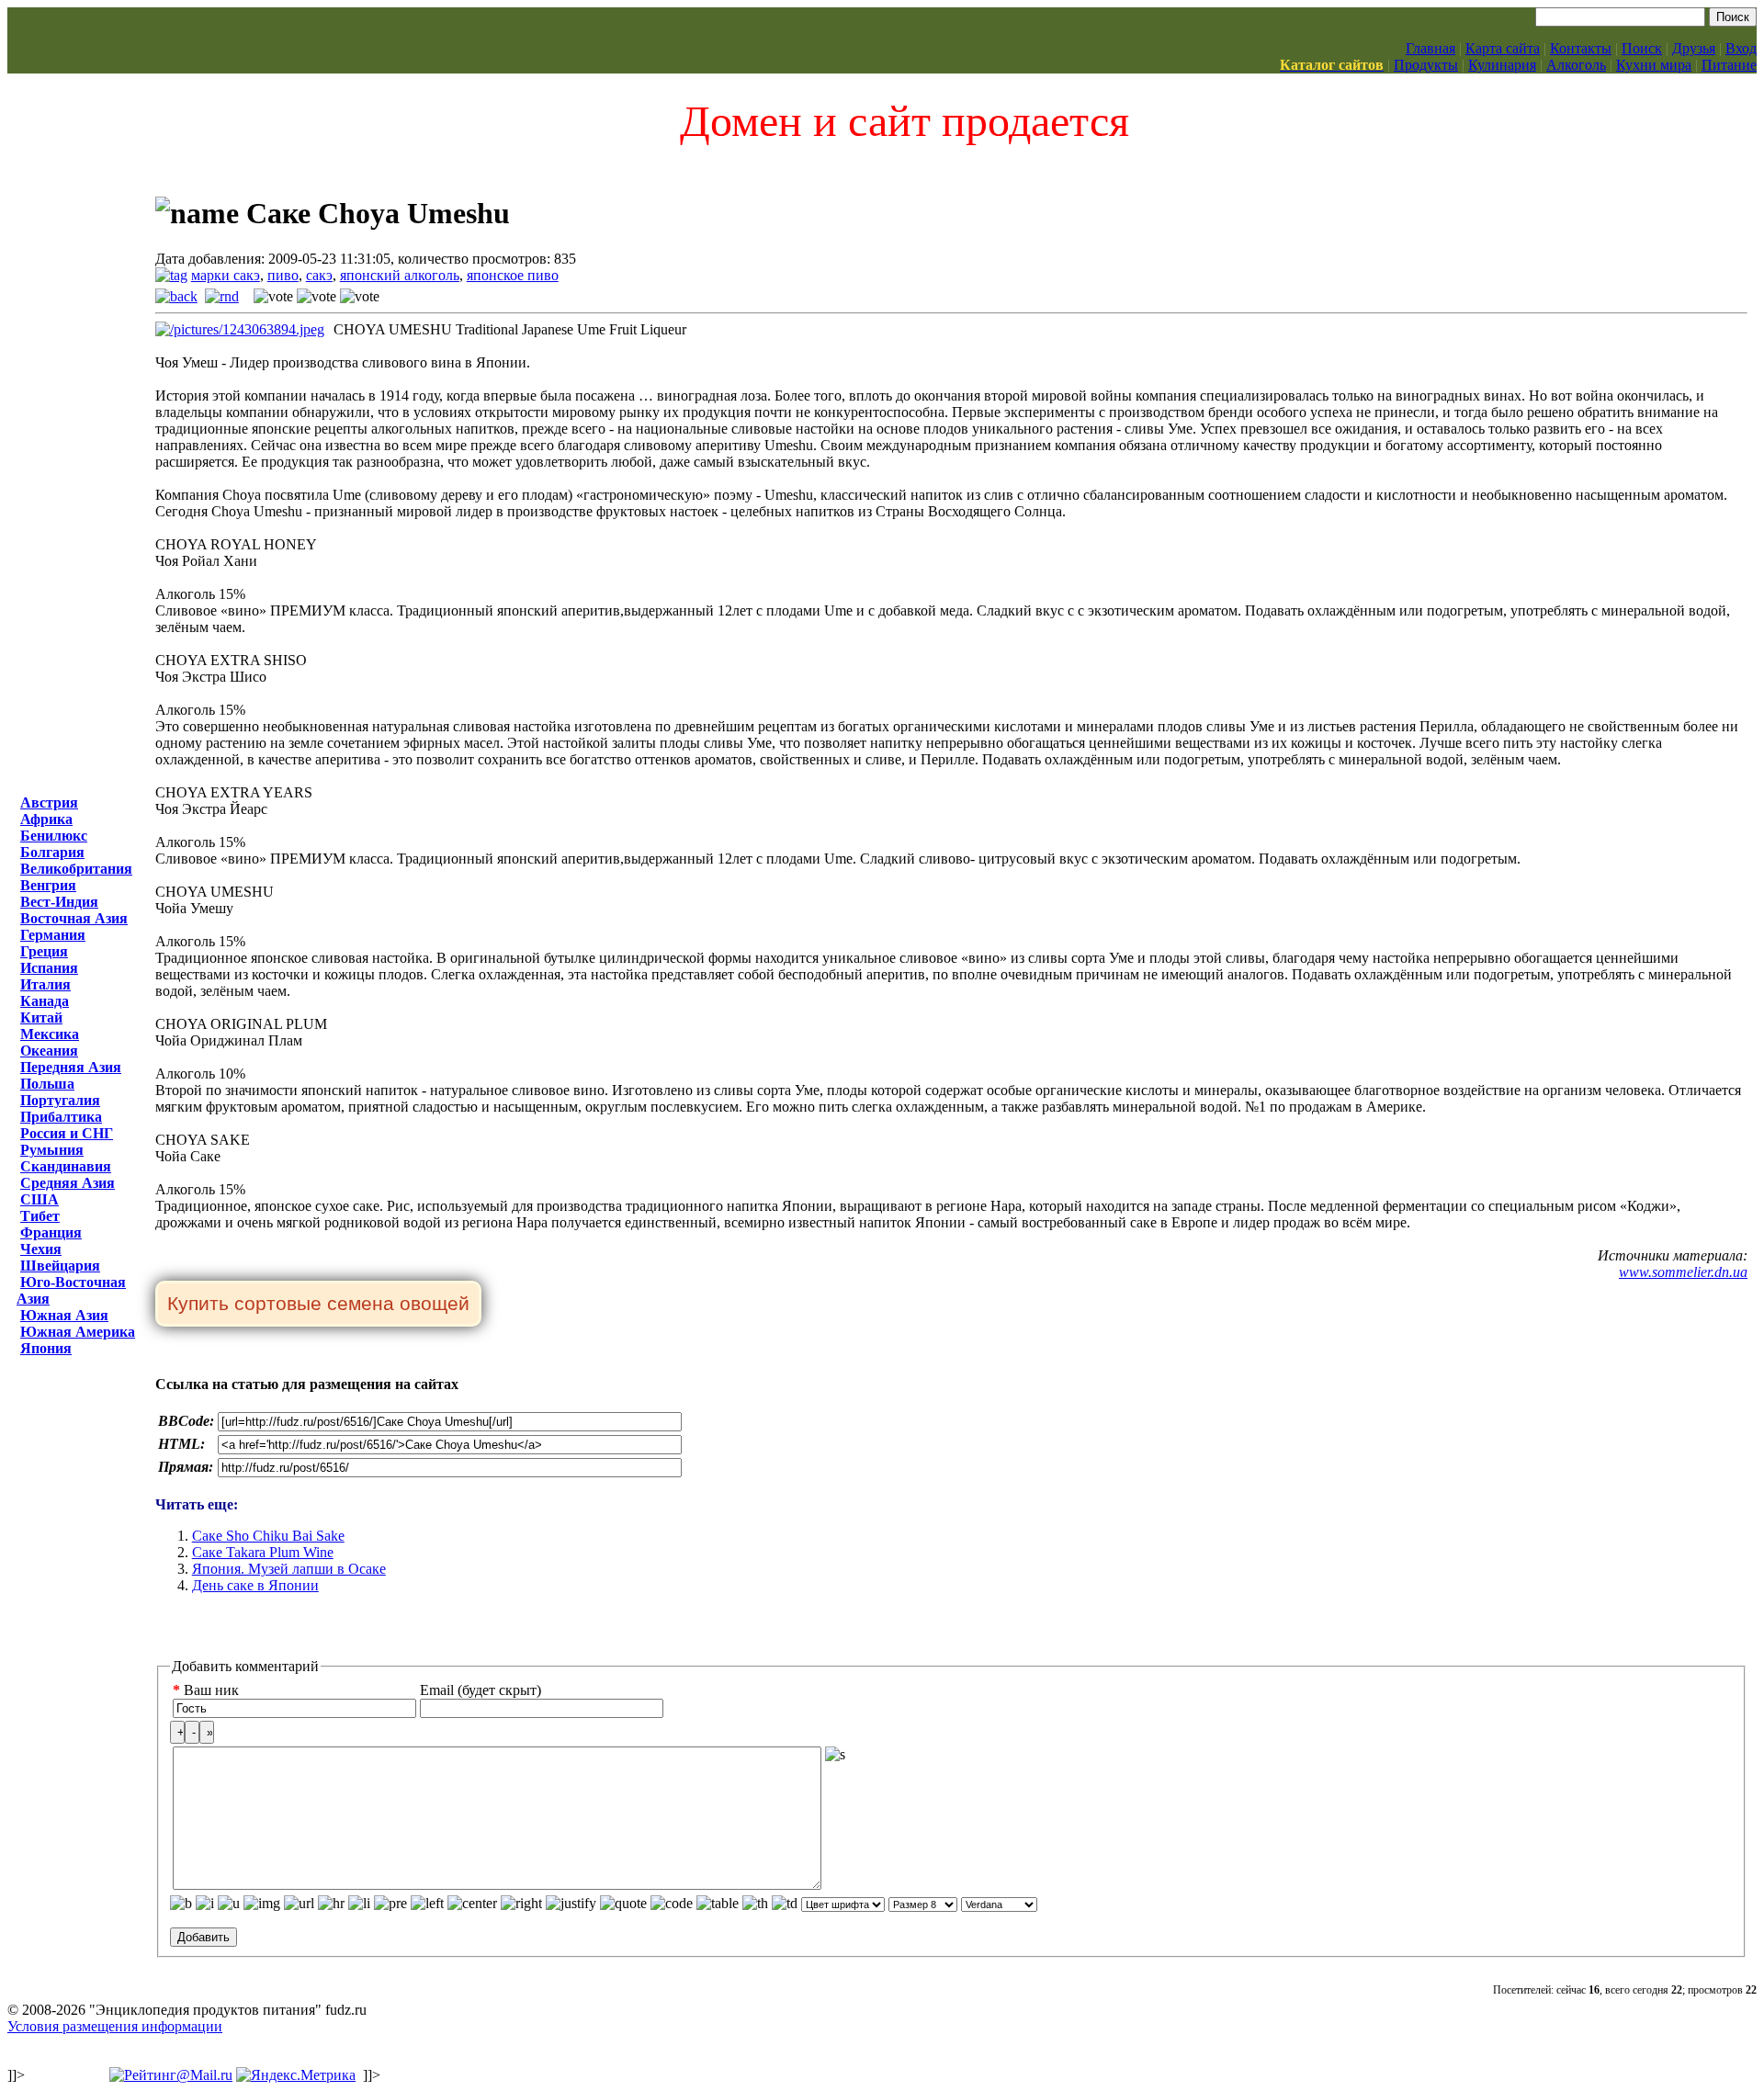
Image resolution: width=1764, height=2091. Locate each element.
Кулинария (1502, 65)
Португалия (60, 1100)
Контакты (1581, 48)
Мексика (50, 1034)
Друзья (1694, 48)
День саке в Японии (255, 1585)
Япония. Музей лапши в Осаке (289, 1569)
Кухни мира (1654, 65)
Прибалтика (61, 1117)
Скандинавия (66, 1166)
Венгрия (48, 885)
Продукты (1426, 65)
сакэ (319, 275)
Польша (47, 1084)
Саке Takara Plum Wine (263, 1552)
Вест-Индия (59, 902)
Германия (53, 935)
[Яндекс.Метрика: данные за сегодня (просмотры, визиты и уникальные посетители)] (296, 2075)
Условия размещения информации (115, 2026)
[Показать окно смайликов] (835, 1755)
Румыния (52, 1150)
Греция (44, 951)
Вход (1741, 48)
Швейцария (60, 1266)
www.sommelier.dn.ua (1683, 1272)
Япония (46, 1348)
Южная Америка (78, 1332)
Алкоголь (1576, 65)
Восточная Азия (74, 918)
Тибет (40, 1216)
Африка (46, 819)
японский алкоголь (400, 275)
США (40, 1199)
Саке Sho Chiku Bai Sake (268, 1536)
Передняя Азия (71, 1067)
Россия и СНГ (67, 1133)
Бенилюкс (54, 836)
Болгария (52, 852)
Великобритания (76, 869)
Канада (45, 1001)
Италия (45, 984)
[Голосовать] (273, 297)
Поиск (1642, 48)
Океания (49, 1051)
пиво (283, 275)
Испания (49, 968)
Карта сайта (1503, 48)
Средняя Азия (68, 1183)
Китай (41, 1017)
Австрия (49, 802)
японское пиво (513, 275)
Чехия (41, 1249)
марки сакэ (226, 275)
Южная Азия (64, 1315)
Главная (1430, 48)
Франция (51, 1232)
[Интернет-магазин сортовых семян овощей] (318, 1305)
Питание (1729, 65)
